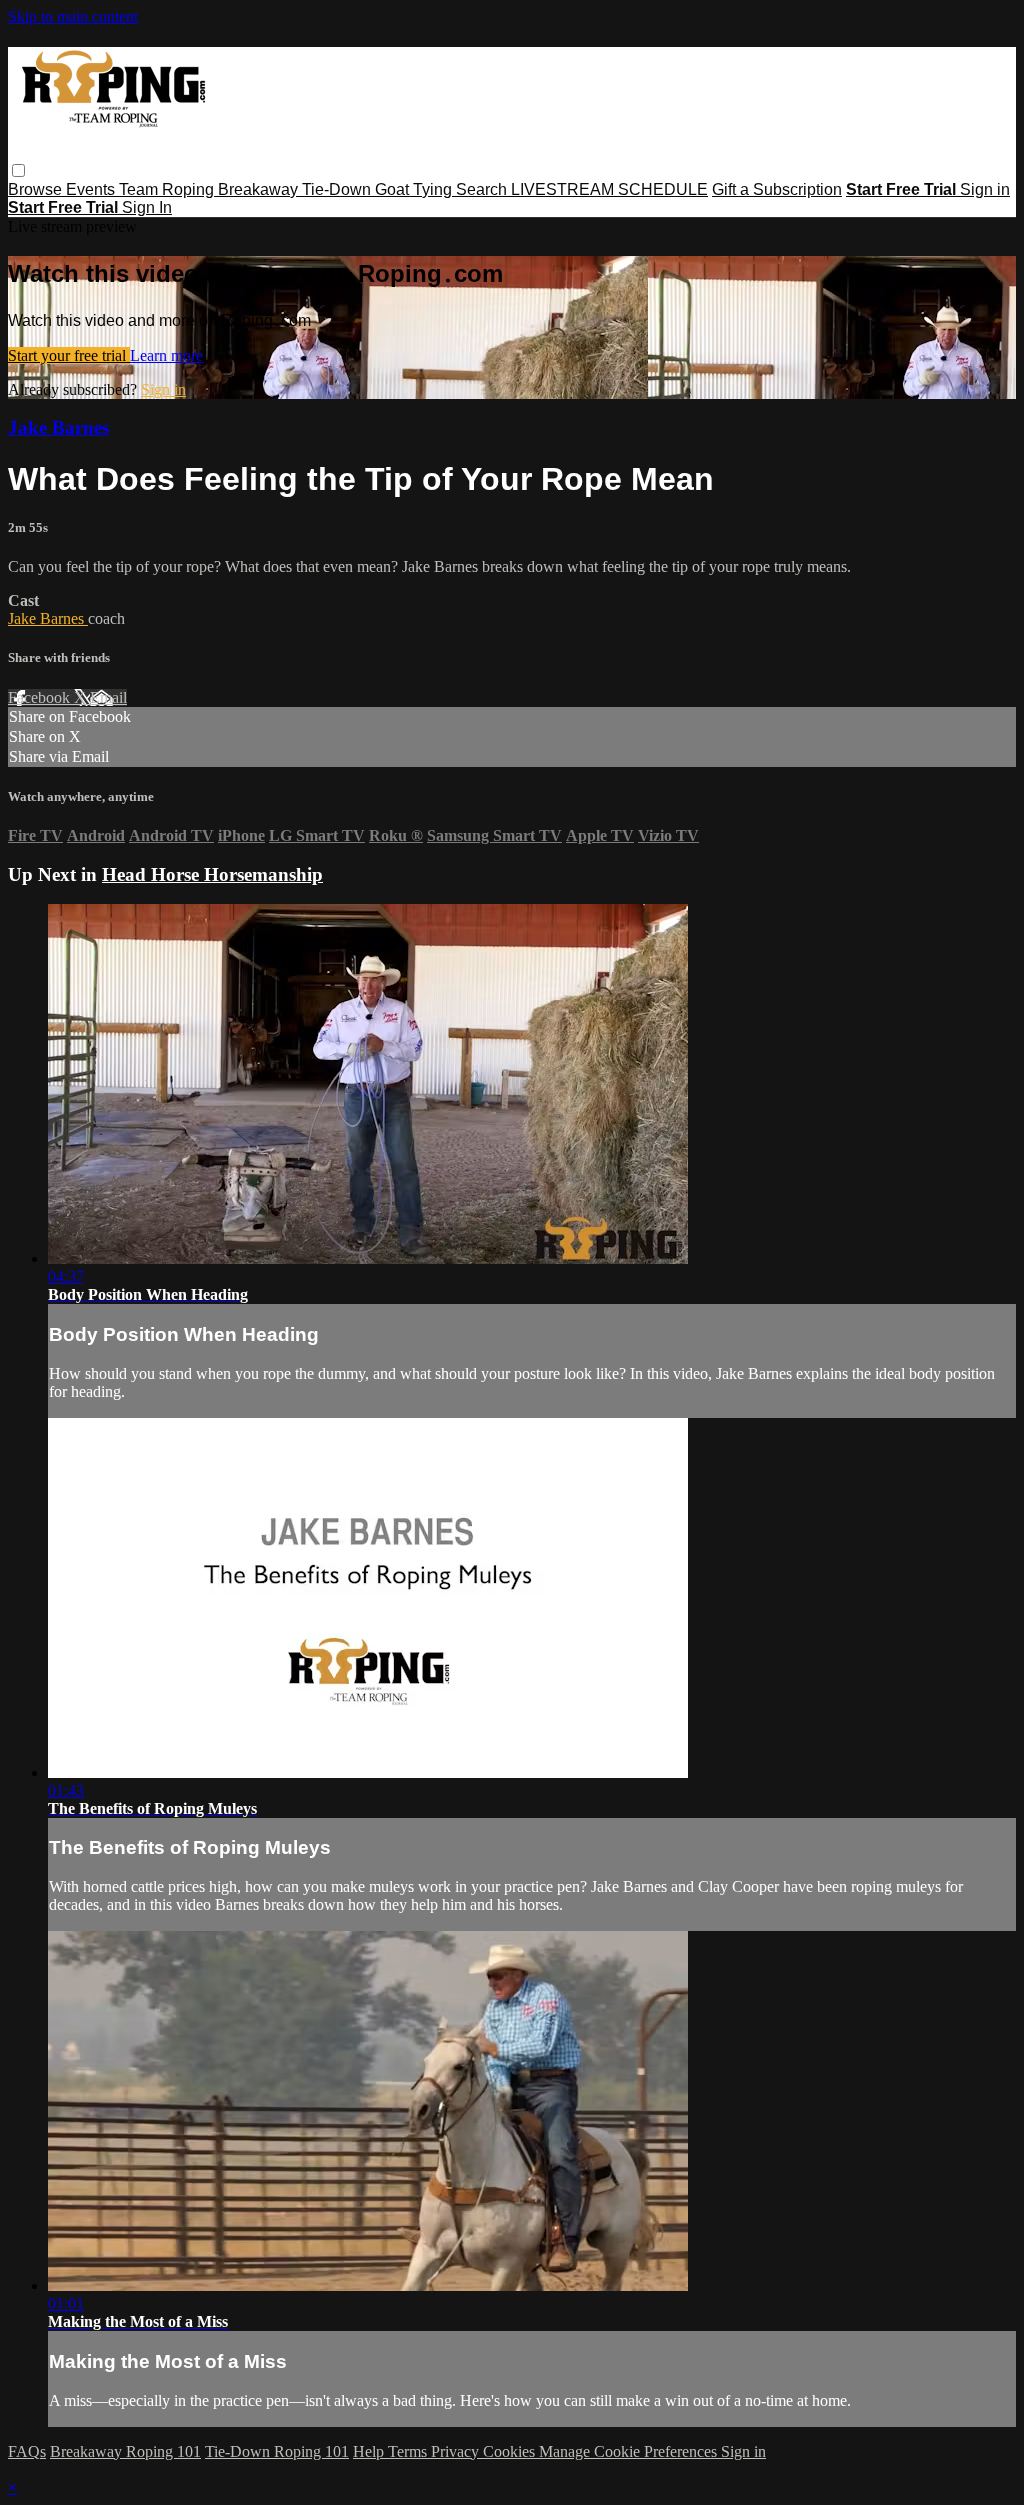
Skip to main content (73, 16)
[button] (18, 170)
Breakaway (260, 189)
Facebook (41, 697)
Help (370, 2451)
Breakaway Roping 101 (125, 2451)
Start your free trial (69, 355)
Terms (409, 2451)
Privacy (457, 2451)
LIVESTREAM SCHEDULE (609, 189)
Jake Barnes (58, 427)
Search (483, 189)
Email (108, 697)
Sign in (985, 189)
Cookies (511, 2451)
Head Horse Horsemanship (212, 874)
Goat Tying (415, 189)
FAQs (27, 2451)
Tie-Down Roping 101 (277, 2451)
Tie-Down (338, 189)
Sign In (147, 207)
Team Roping (168, 189)
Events (92, 189)
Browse (37, 189)
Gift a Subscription (777, 189)
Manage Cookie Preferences (630, 2451)
